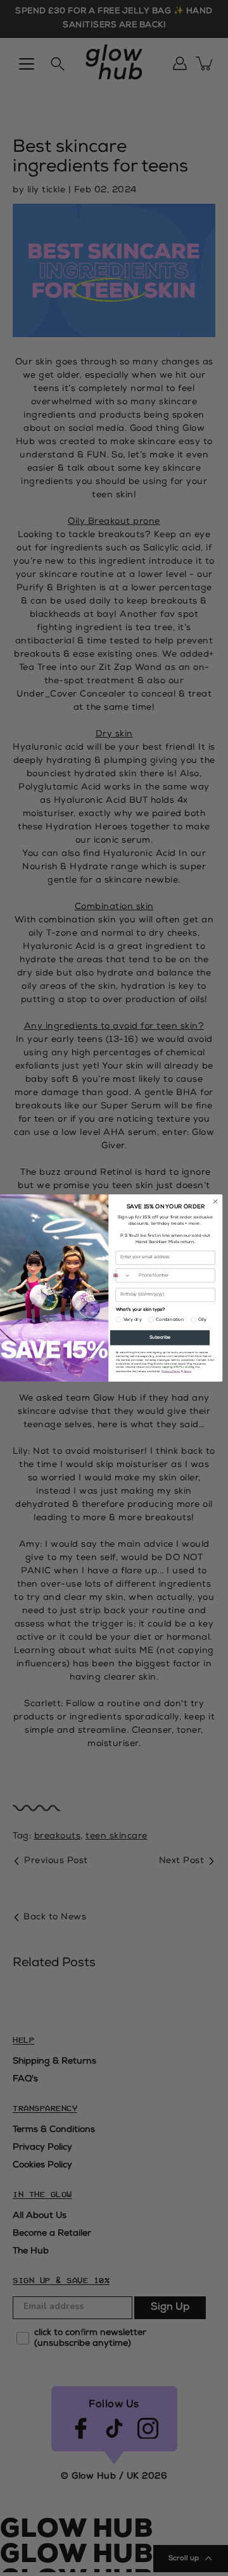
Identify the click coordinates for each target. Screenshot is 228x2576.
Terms (187, 1372)
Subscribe (160, 1338)
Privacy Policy (171, 1372)
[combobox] (120, 1276)
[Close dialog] (215, 1202)
